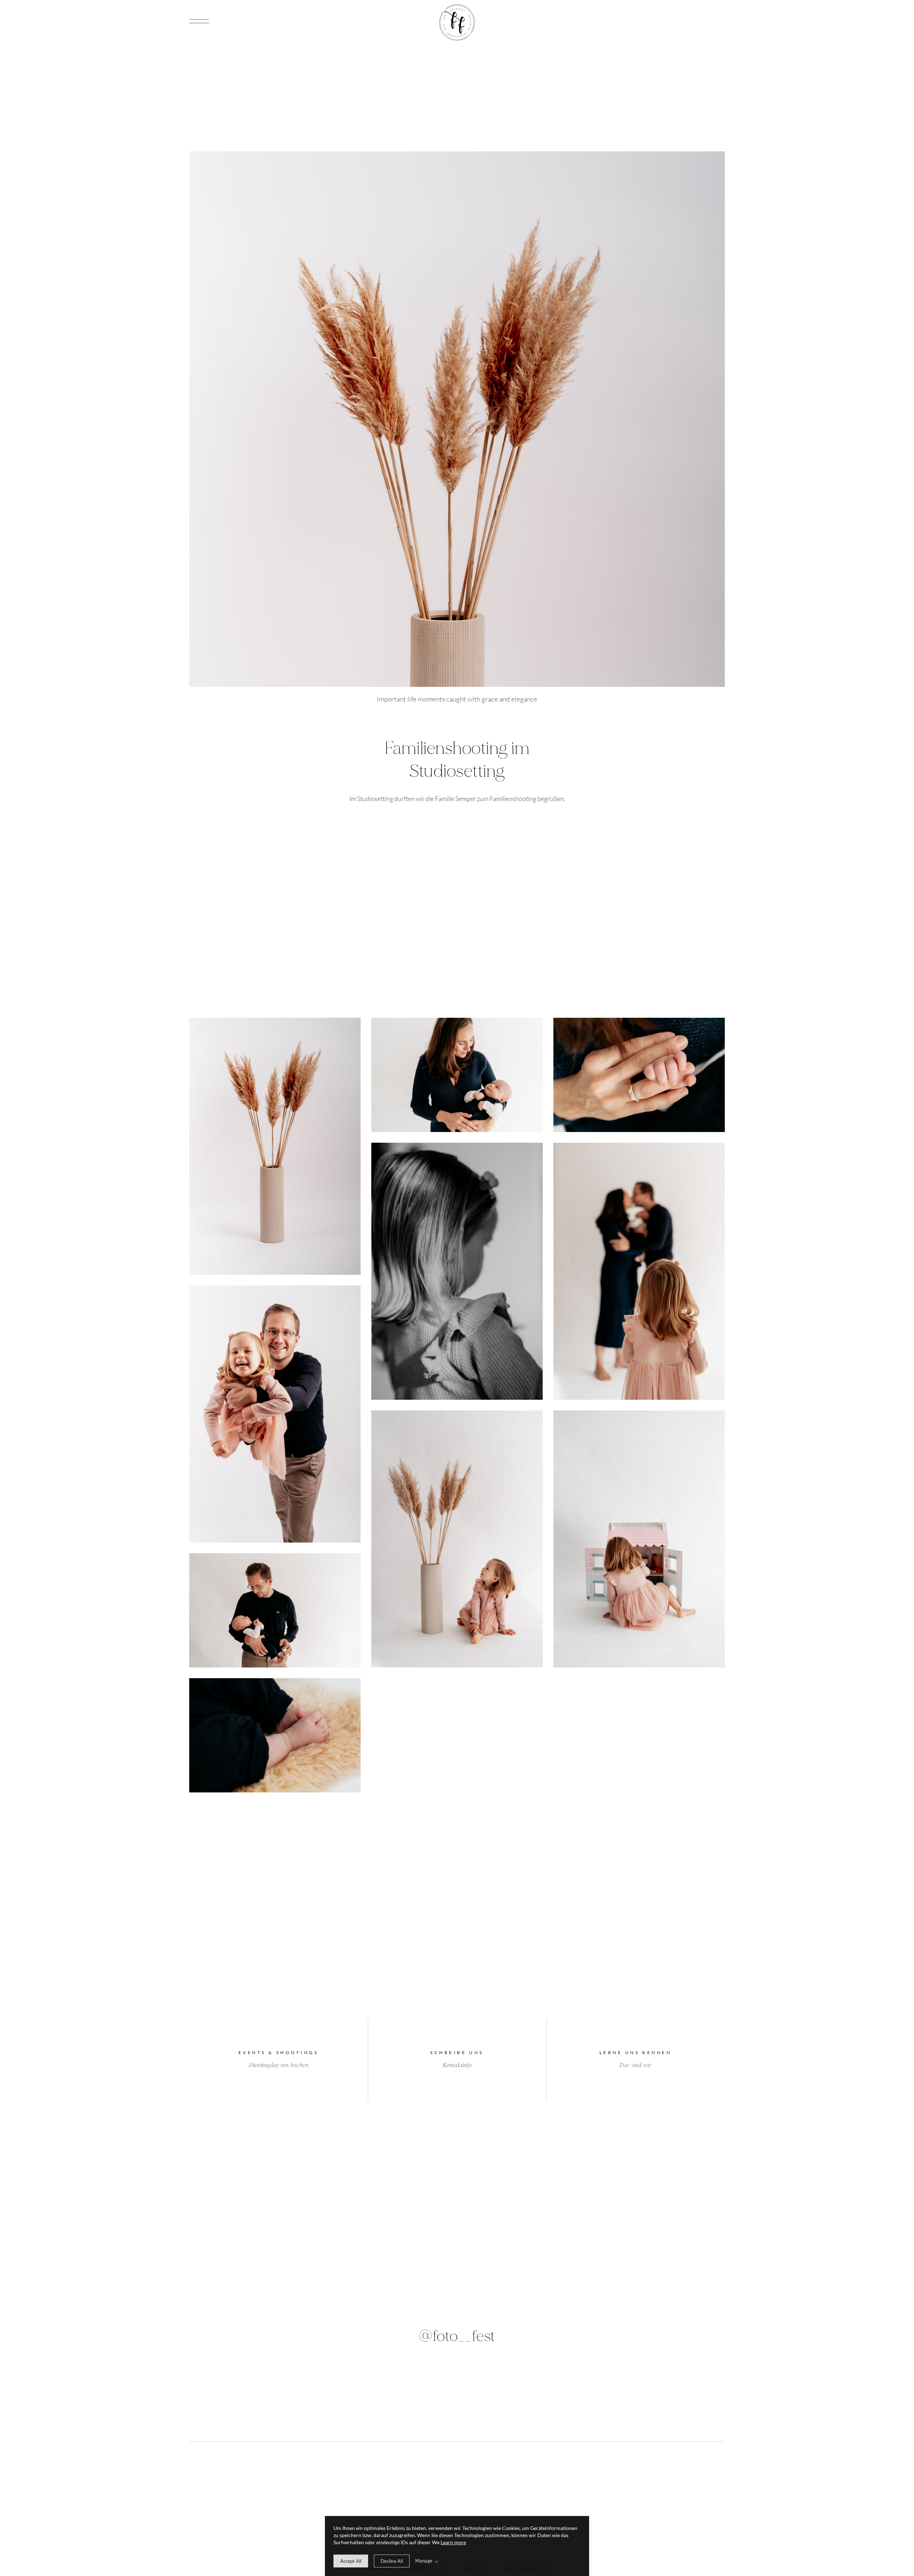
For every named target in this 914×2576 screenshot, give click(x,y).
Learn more (453, 2542)
